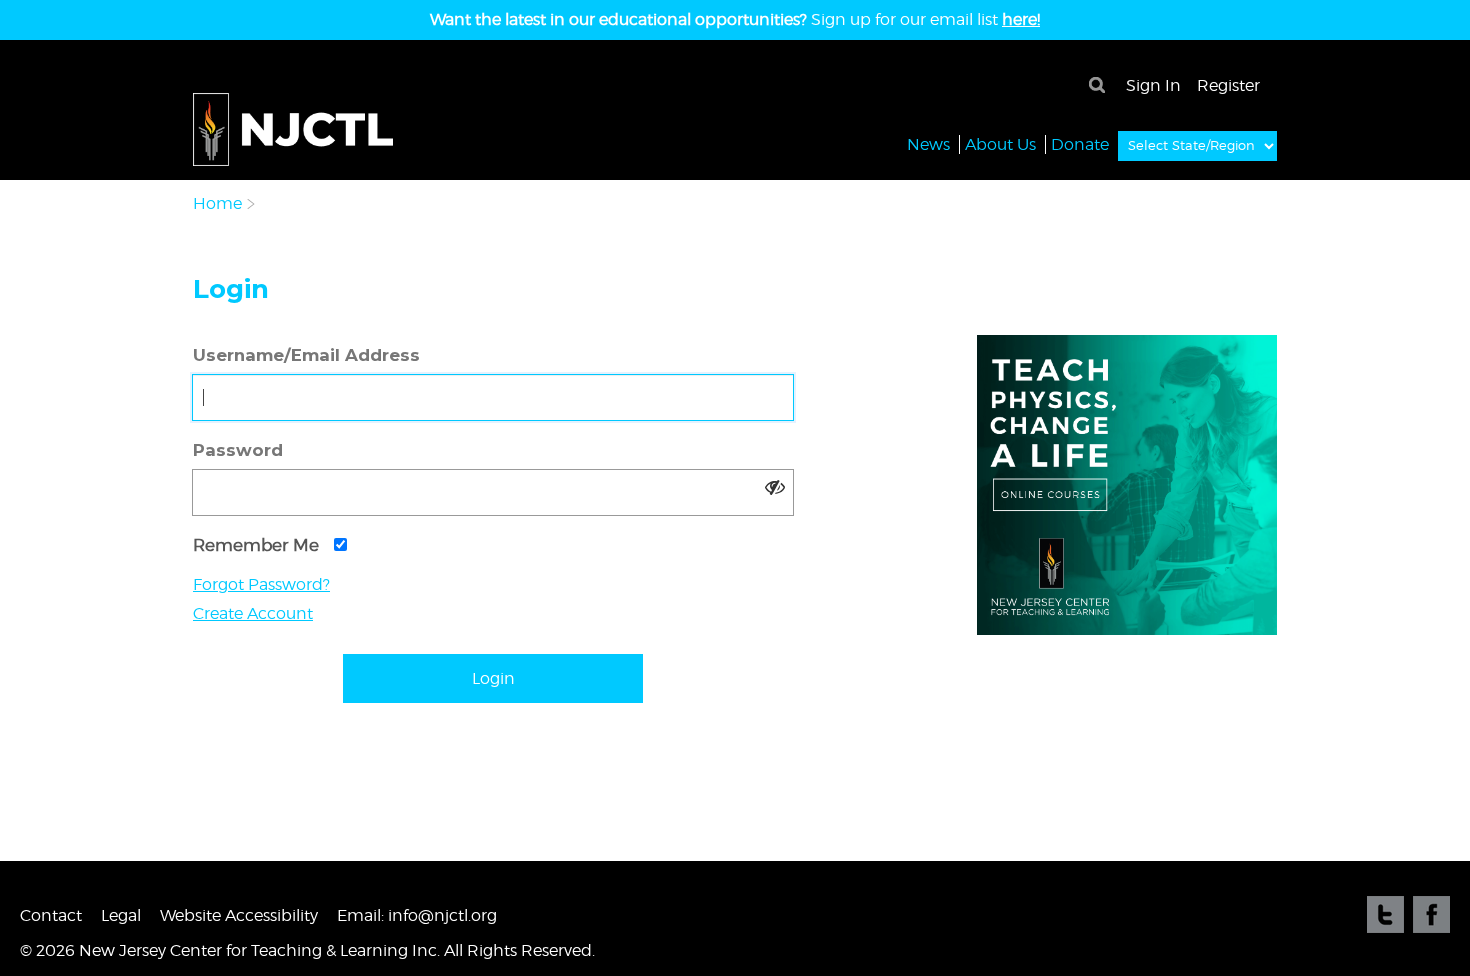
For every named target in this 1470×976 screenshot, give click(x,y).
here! (1021, 19)
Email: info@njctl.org (417, 915)
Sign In (1153, 85)
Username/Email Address (306, 355)
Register (1228, 85)
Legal (121, 915)
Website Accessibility (239, 915)
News (928, 144)
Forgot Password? (261, 584)
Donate (1080, 144)
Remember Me (258, 545)
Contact (51, 915)
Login (493, 678)
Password (238, 450)
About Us (1000, 144)
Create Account (253, 613)
